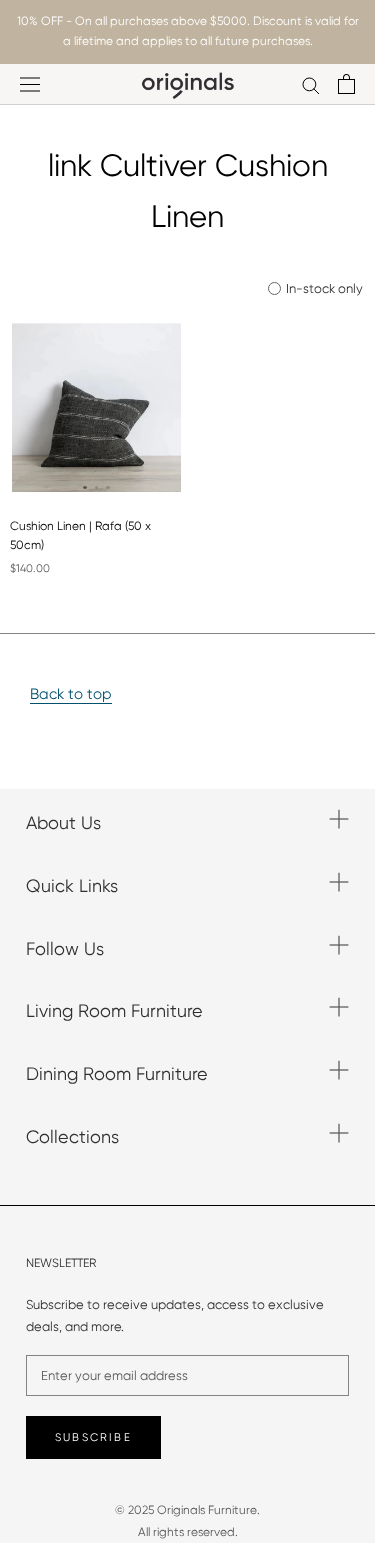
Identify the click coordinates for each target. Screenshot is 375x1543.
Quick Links (72, 885)
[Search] (311, 84)
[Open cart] (346, 84)
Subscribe (93, 1437)
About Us (63, 822)
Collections (72, 1136)
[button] (85, 488)
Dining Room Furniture (117, 1073)
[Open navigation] (30, 84)
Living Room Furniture (114, 1010)
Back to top (71, 694)
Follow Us (65, 948)
